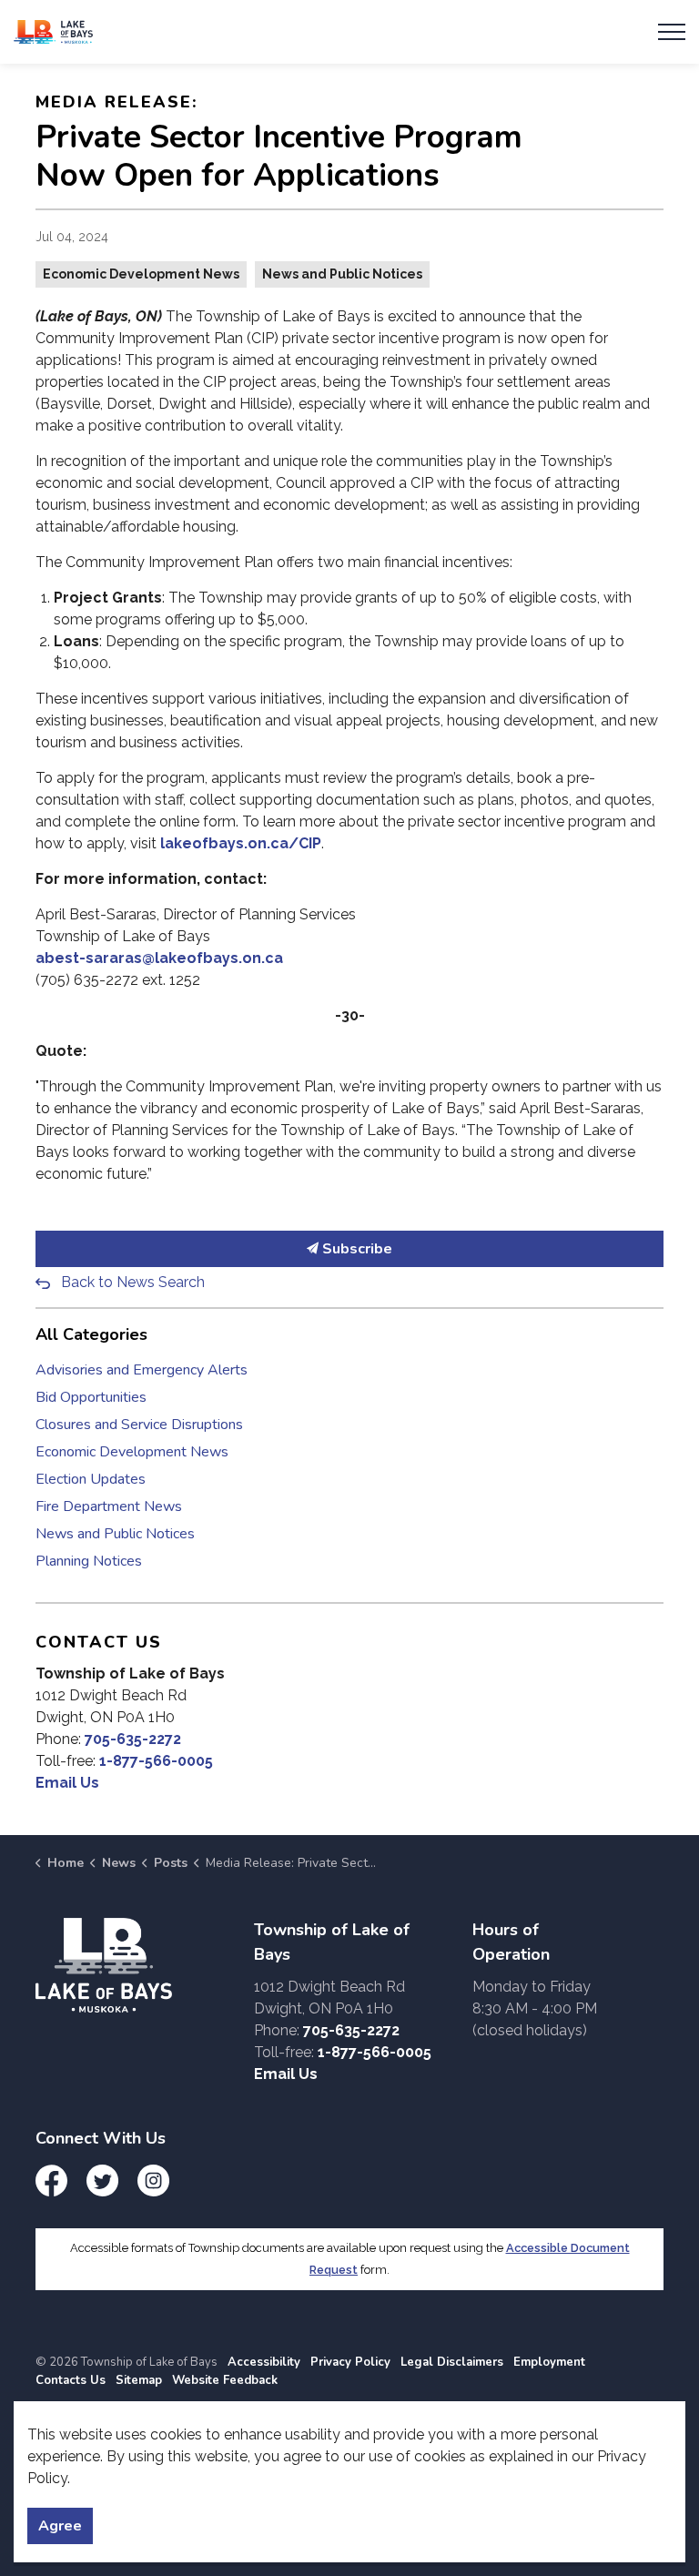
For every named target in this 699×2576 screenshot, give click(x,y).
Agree (60, 2526)
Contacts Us (71, 2380)
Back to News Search (133, 1282)
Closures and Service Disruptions (139, 1425)
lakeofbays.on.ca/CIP (241, 843)
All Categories (91, 1334)
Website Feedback (225, 2380)
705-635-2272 (133, 1739)
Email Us (67, 1783)
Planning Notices (89, 1561)
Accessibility (264, 2362)
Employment (549, 2362)
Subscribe (355, 1249)
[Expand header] (672, 32)
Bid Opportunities (91, 1397)
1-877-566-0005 (156, 1761)
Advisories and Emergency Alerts (142, 1370)
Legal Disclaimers (452, 2362)
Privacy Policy (350, 2362)
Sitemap (139, 2380)
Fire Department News (109, 1506)
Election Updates (91, 1479)
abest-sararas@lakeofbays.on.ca (159, 958)
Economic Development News (141, 274)
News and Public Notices (342, 274)
